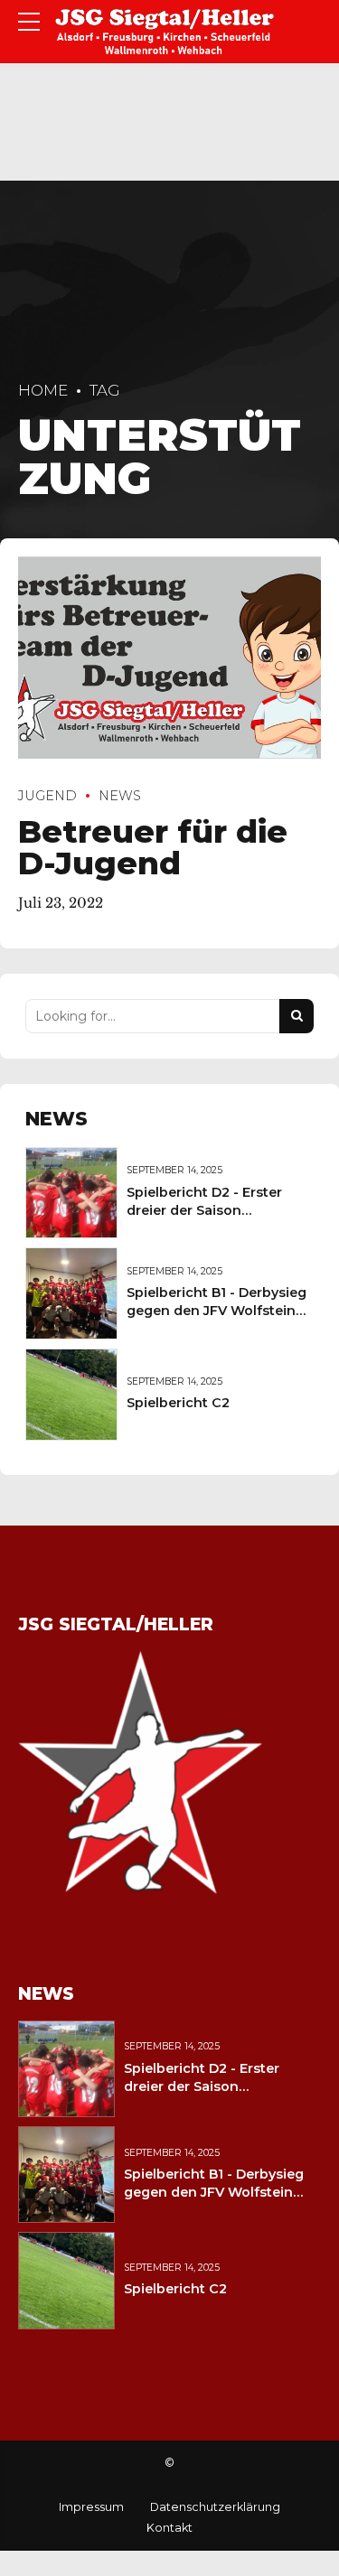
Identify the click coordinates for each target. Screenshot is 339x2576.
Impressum (91, 2507)
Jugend (47, 796)
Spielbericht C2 (178, 1403)
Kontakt (169, 2528)
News (120, 796)
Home (43, 390)
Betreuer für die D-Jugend (153, 847)
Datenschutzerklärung (215, 2507)
